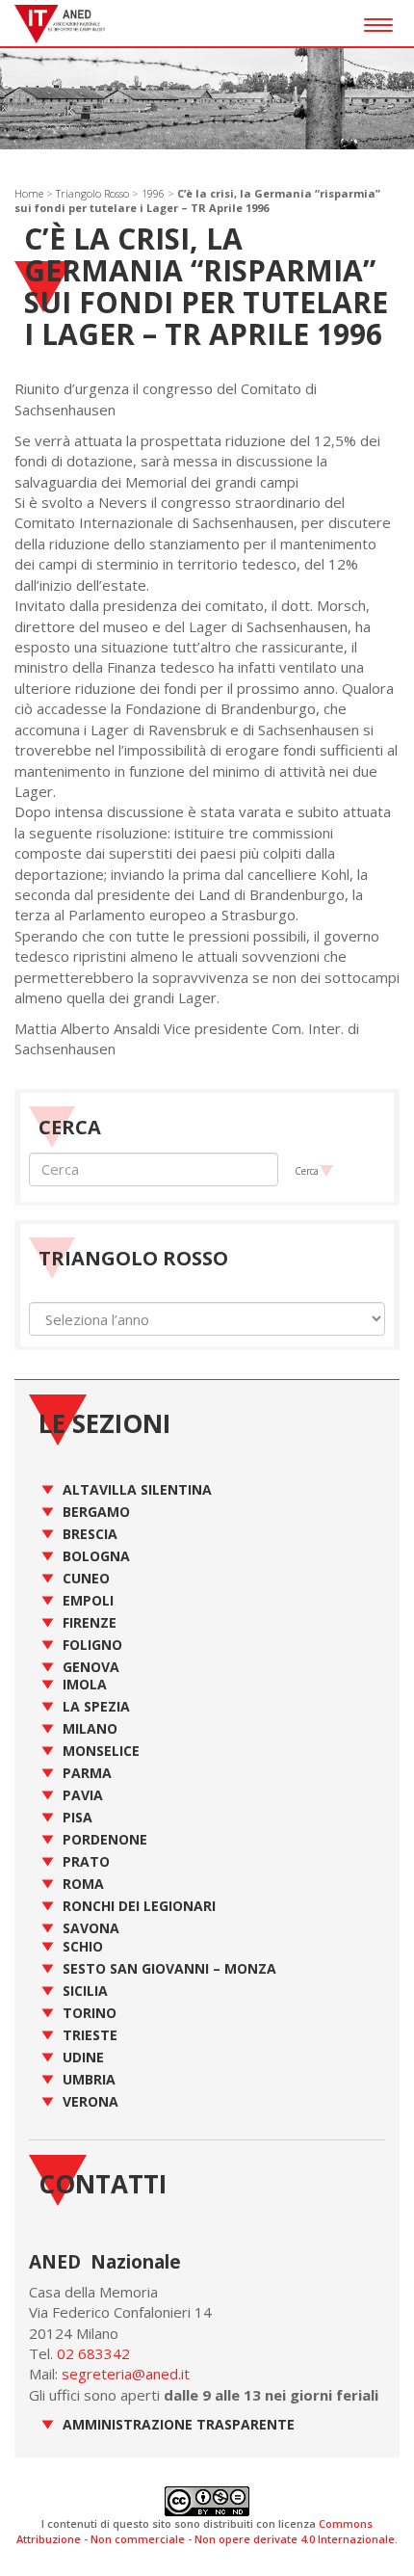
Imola (85, 1684)
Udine (83, 2057)
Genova (91, 1667)
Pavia (83, 1795)
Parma (87, 1773)
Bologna (96, 1556)
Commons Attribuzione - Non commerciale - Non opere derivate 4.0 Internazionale (206, 2531)
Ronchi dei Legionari (139, 1906)
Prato (86, 1861)
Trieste (90, 2035)
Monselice (101, 1751)
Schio (83, 1946)
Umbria (89, 2079)
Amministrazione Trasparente (179, 2424)
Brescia (90, 1534)
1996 (153, 193)
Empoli (88, 1600)
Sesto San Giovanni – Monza (169, 1968)
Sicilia (85, 1991)
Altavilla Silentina (137, 1489)
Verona (91, 2101)
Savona (91, 1928)
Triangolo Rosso (92, 193)
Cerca (307, 1171)
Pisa (78, 1817)
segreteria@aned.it (126, 2374)
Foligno (92, 1645)
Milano (90, 1728)
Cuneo (86, 1578)
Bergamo (96, 1512)
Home (29, 193)
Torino (90, 2013)
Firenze (90, 1622)
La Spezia (96, 1706)
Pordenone (105, 1839)
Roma (83, 1884)
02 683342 (93, 2353)
